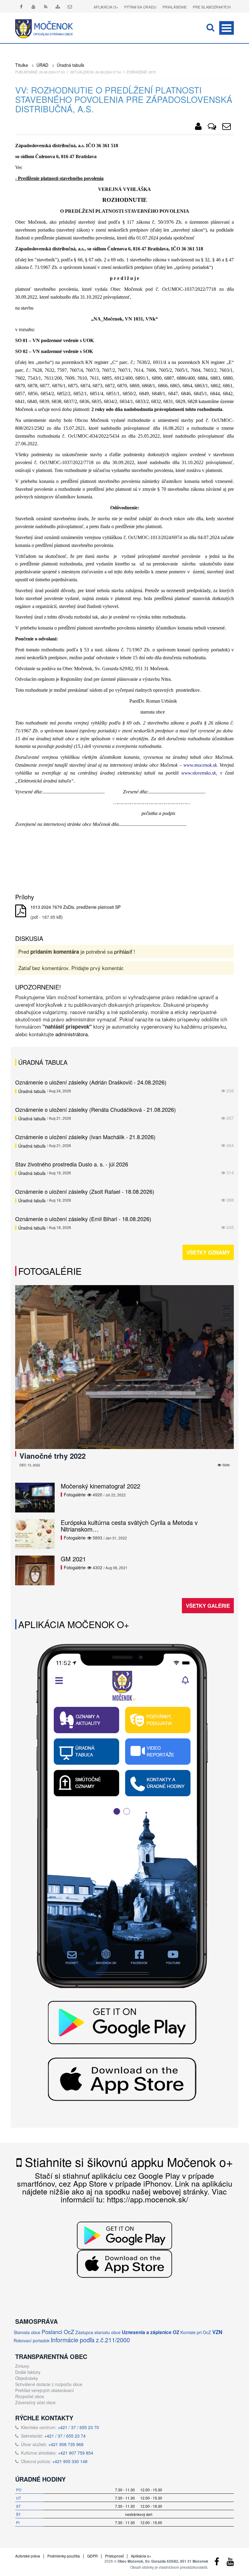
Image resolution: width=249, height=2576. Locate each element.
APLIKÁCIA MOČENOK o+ (74, 1624)
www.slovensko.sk (199, 773)
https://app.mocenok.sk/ (148, 2199)
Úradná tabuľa (70, 65)
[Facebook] (21, 6)
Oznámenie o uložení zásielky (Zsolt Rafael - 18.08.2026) (85, 1191)
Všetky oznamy (208, 1252)
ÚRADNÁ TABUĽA (43, 1062)
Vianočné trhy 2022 (53, 1456)
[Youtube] (33, 6)
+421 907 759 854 (76, 2453)
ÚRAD (42, 65)
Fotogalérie (50, 1271)
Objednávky (27, 2378)
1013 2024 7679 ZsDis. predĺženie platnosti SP (75, 907)
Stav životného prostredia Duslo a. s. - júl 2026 (72, 1164)
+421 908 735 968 (66, 2444)
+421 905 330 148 (70, 2461)
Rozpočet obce (30, 2396)
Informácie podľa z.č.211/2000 (90, 2340)
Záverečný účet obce (35, 2402)
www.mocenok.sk (200, 765)
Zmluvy (22, 2366)
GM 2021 (73, 1559)
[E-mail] (70, 6)
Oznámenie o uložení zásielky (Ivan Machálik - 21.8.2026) (85, 1137)
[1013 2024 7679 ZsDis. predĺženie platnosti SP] (21, 911)
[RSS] (46, 6)
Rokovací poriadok (32, 2340)
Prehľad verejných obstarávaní (44, 2390)
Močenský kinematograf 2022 (101, 1486)
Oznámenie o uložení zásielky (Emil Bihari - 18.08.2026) (83, 1219)
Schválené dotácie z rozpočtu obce (49, 2384)
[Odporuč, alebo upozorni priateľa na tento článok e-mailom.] (227, 127)
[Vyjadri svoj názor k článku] (212, 127)
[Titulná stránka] (49, 28)
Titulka (22, 65)
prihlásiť (123, 951)
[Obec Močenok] (198, 127)
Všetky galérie (208, 1606)
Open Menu (227, 28)
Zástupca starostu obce (98, 2332)
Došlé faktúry (28, 2372)
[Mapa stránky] (58, 6)
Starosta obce (27, 2332)
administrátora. (72, 1034)
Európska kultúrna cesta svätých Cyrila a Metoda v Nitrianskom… (129, 1526)
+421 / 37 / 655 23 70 (78, 2427)
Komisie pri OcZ (196, 2332)
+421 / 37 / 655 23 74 (65, 2436)
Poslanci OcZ (58, 2332)
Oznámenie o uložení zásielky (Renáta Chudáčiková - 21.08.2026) (96, 1109)
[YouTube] (230, 2563)
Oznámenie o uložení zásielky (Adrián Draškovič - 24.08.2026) (91, 1082)
